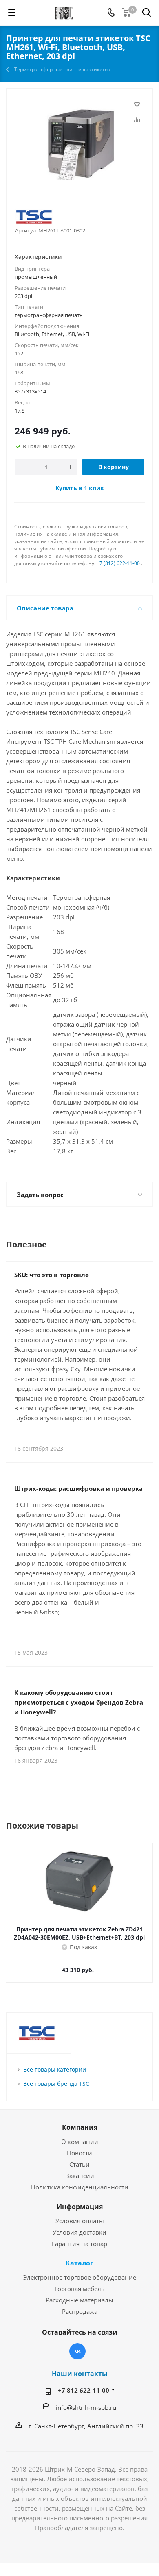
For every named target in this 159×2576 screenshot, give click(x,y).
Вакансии (80, 2176)
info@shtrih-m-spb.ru (86, 2407)
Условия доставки (79, 2232)
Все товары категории (55, 2069)
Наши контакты (80, 2374)
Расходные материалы (79, 2300)
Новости (79, 2153)
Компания (80, 2127)
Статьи (79, 2164)
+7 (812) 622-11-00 (118, 563)
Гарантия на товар (79, 2244)
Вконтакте (77, 2351)
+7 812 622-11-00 (84, 2390)
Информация (80, 2207)
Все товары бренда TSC (56, 2084)
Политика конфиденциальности (80, 2187)
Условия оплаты (80, 2221)
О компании (80, 2142)
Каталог (79, 2263)
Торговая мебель (79, 2289)
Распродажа (80, 2311)
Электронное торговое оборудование (80, 2277)
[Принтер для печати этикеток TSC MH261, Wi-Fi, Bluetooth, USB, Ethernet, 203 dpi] (79, 140)
